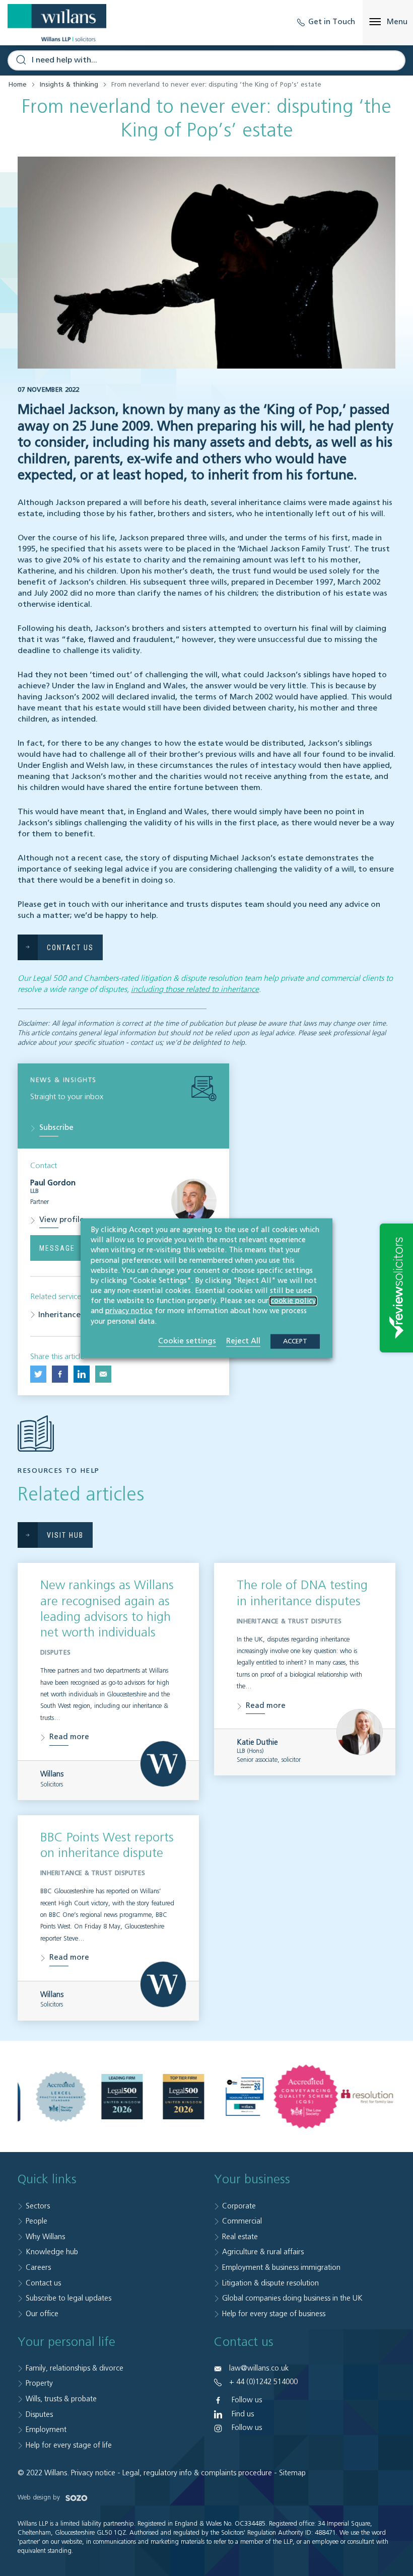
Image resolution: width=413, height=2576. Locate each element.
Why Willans (45, 2237)
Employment (46, 2430)
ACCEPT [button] (295, 1341)
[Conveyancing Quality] (306, 2097)
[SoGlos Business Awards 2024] (245, 2097)
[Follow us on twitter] (38, 1374)
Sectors (38, 2206)
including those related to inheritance (195, 990)
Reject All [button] (243, 1341)
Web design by (40, 2498)
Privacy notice (93, 2473)
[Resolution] (367, 2096)
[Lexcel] (61, 2097)
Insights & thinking (69, 85)
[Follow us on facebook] (60, 1374)
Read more (69, 1737)
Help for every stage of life (69, 2445)
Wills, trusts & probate (61, 2399)
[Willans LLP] (57, 23)
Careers (38, 2268)
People (37, 2221)
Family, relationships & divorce (75, 2368)
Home (18, 85)
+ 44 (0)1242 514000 (263, 2382)
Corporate (239, 2206)
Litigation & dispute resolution (270, 2283)
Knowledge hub (52, 2252)
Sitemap (292, 2473)
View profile (62, 1220)
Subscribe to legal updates (68, 2298)
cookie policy (293, 1301)
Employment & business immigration (281, 2268)
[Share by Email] (103, 1374)
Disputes (39, 2415)
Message (57, 1248)
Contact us (43, 2283)
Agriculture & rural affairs (263, 2252)
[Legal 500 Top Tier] (183, 2097)
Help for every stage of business (274, 2314)
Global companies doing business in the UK (292, 2298)
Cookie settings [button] (187, 1341)
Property (39, 2383)
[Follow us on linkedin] (82, 1374)
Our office (42, 2314)
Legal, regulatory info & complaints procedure (197, 2473)
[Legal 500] (122, 2097)
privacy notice (129, 1311)
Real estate (240, 2237)
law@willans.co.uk (259, 2368)
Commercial (242, 2221)
